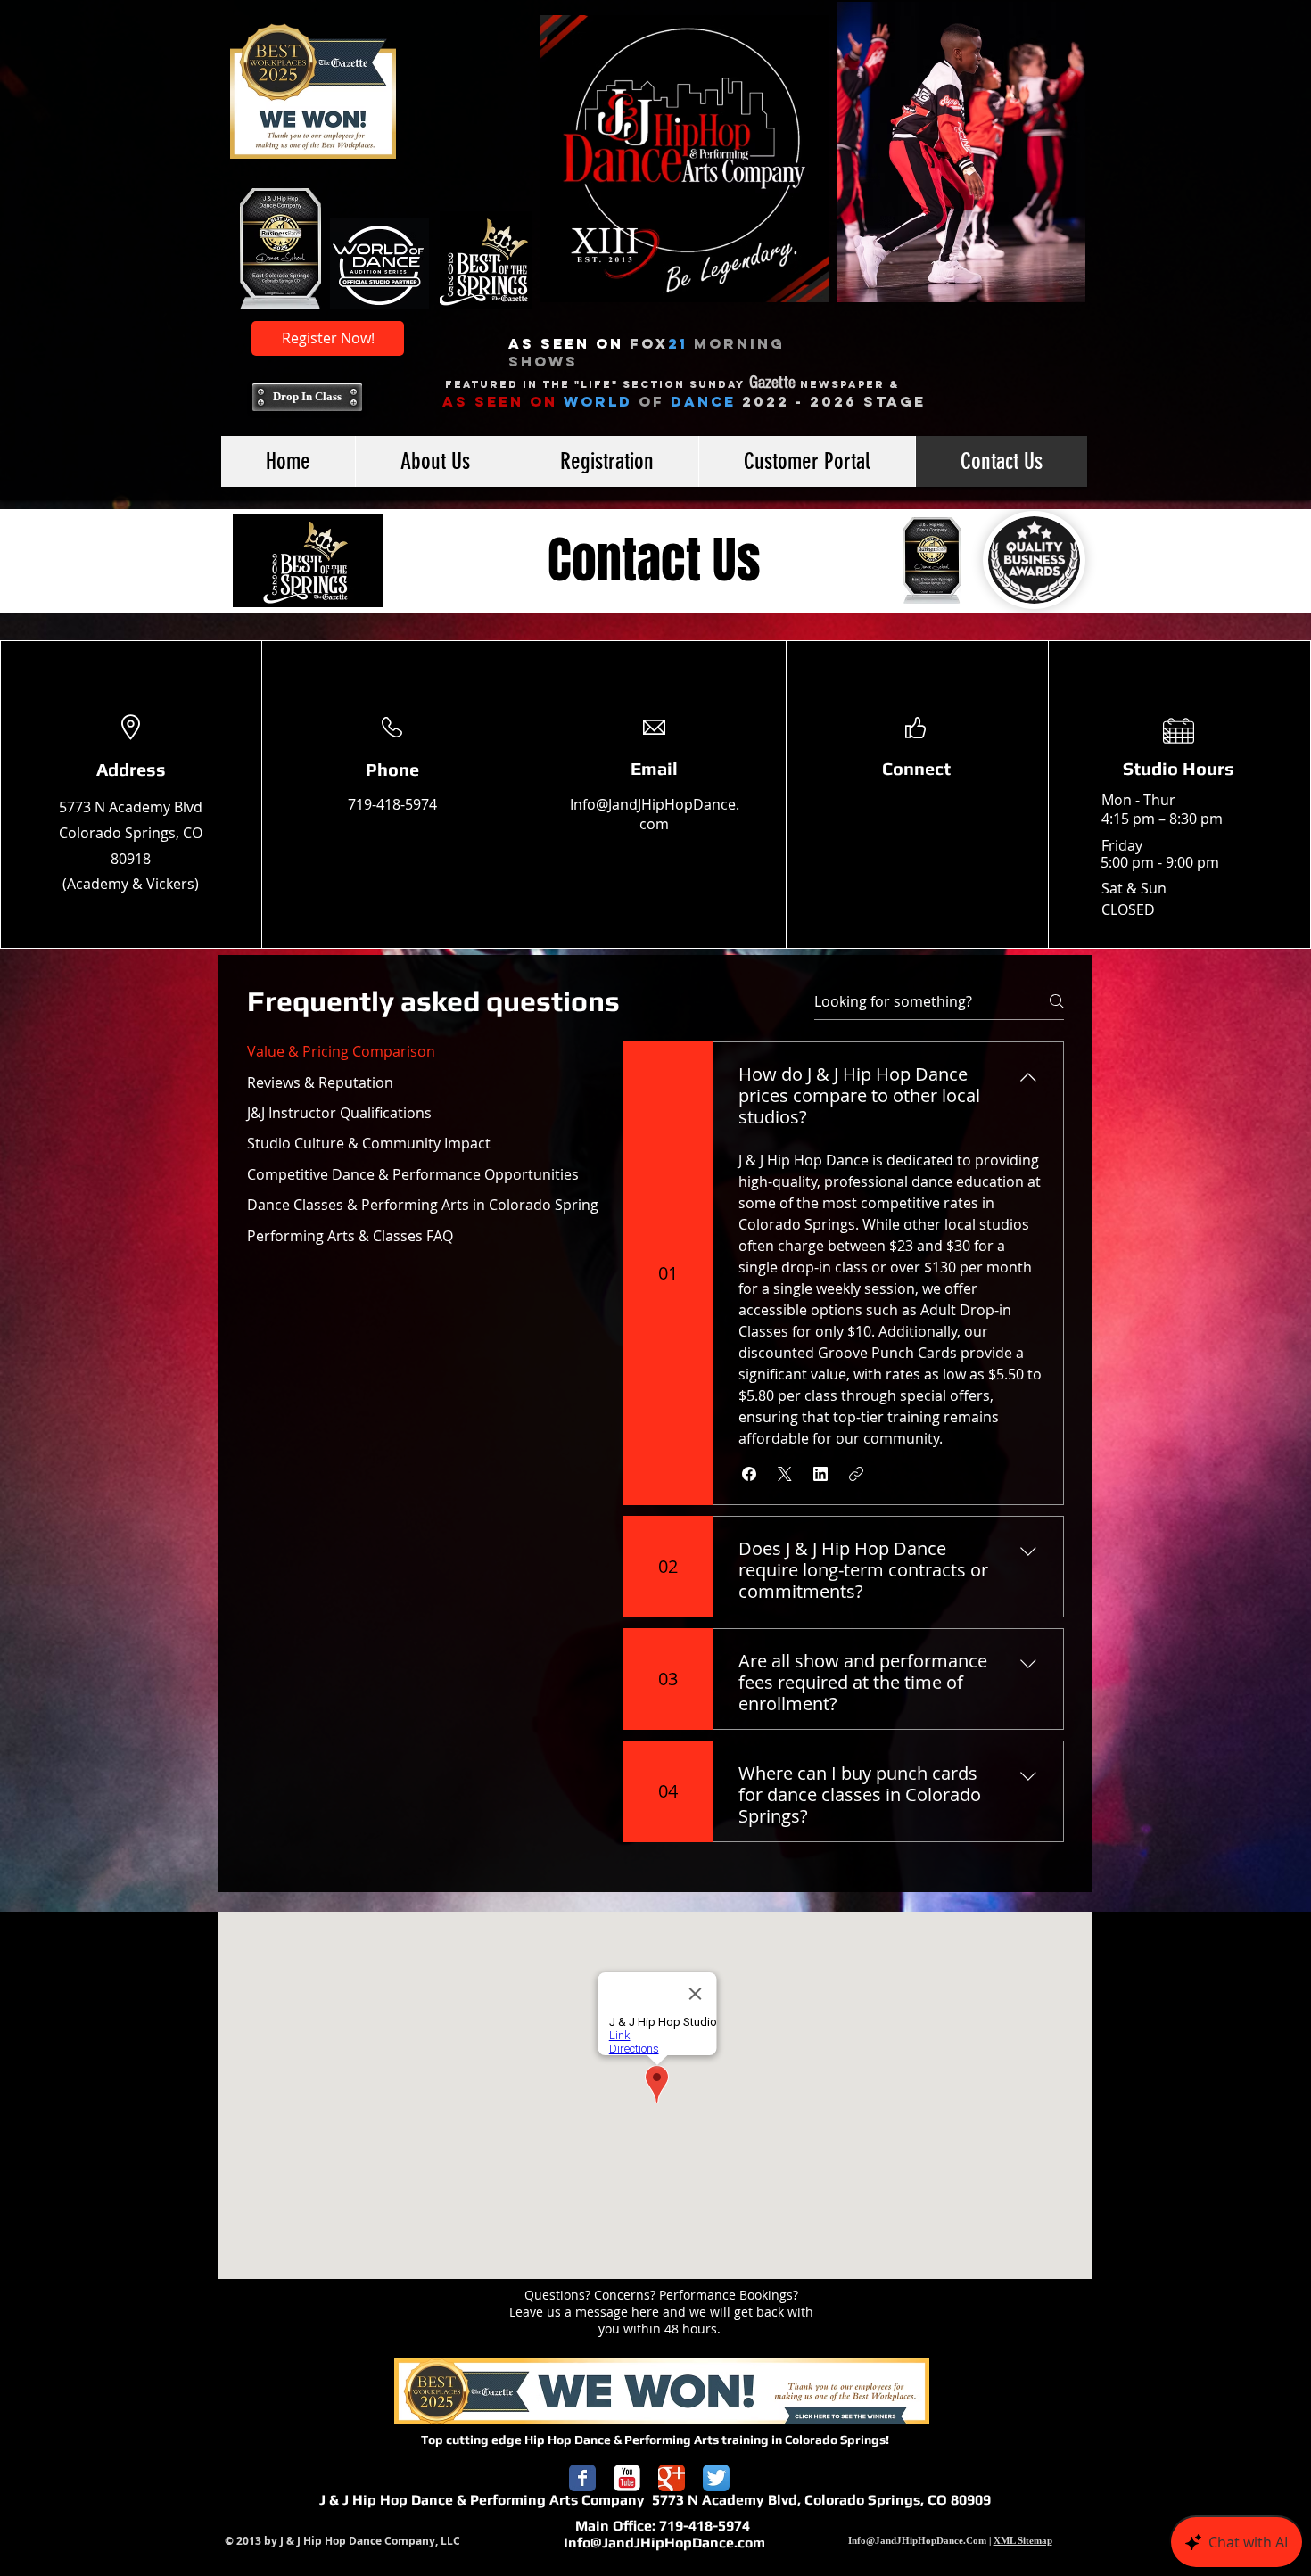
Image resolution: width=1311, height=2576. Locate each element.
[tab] (423, 1051)
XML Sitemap (1023, 2540)
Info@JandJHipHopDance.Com (917, 2540)
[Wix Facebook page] (582, 2478)
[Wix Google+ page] (672, 2478)
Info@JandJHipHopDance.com (655, 814)
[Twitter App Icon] (716, 2478)
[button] (749, 1474)
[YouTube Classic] (627, 2478)
